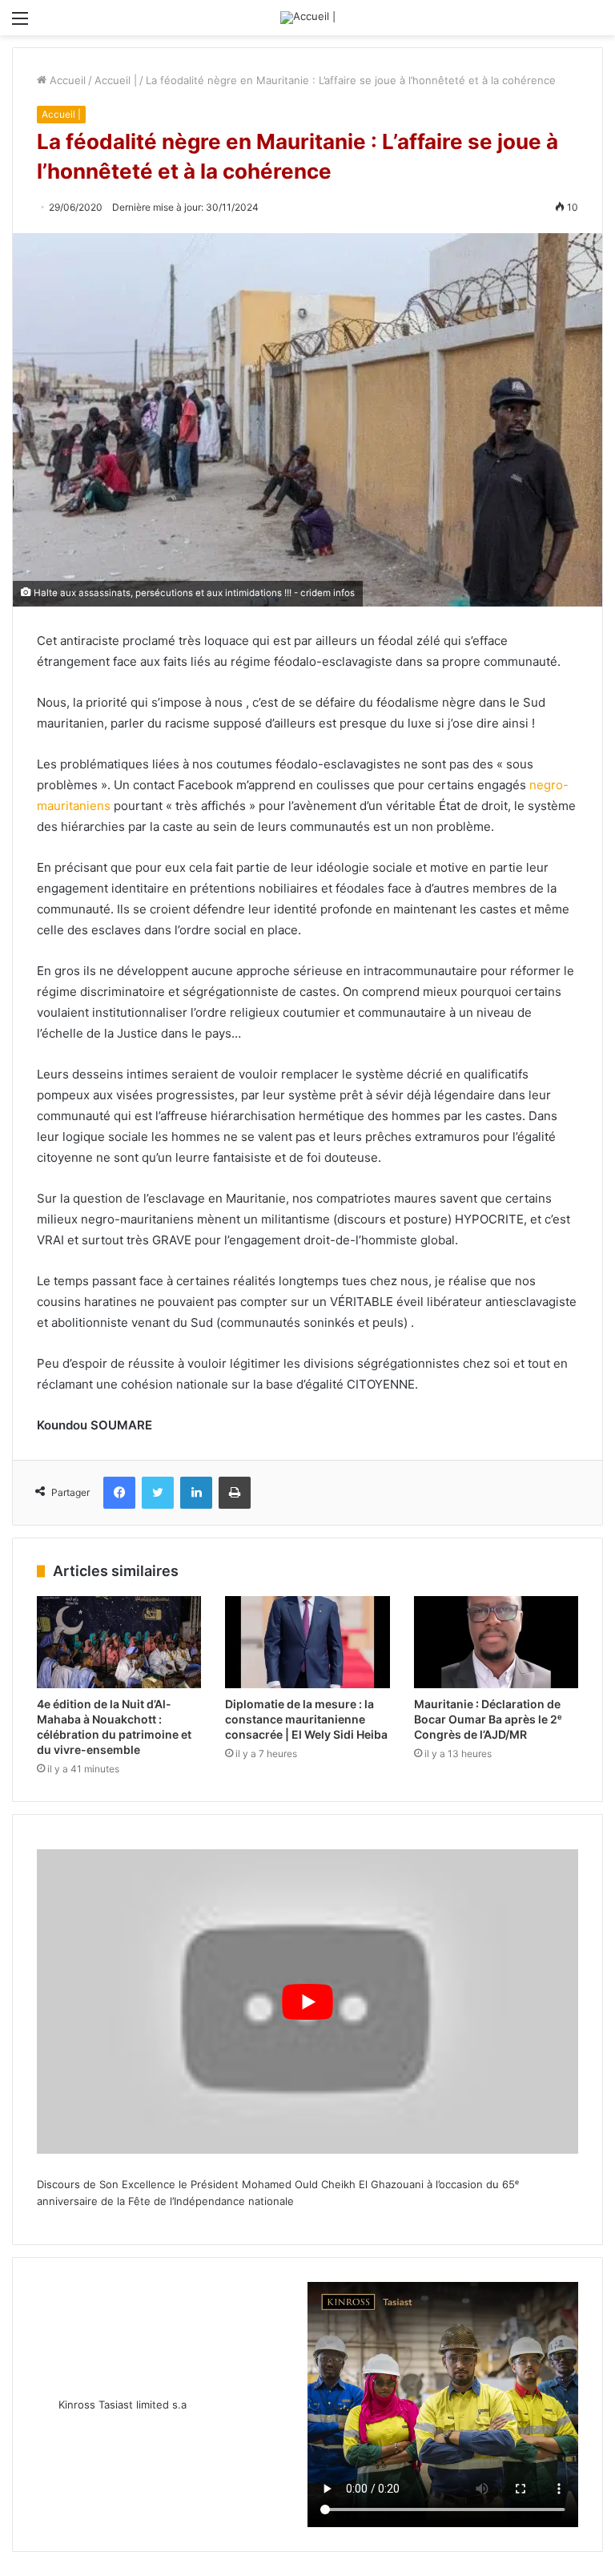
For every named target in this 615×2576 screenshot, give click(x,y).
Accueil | (116, 80)
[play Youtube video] (307, 2002)
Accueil (66, 80)
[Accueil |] (308, 18)
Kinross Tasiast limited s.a (123, 2405)
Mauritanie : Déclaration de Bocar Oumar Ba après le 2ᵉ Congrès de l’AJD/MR (488, 1719)
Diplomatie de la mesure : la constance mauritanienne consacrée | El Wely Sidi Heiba (306, 1719)
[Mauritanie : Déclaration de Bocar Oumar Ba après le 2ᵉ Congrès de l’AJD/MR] (496, 1643)
